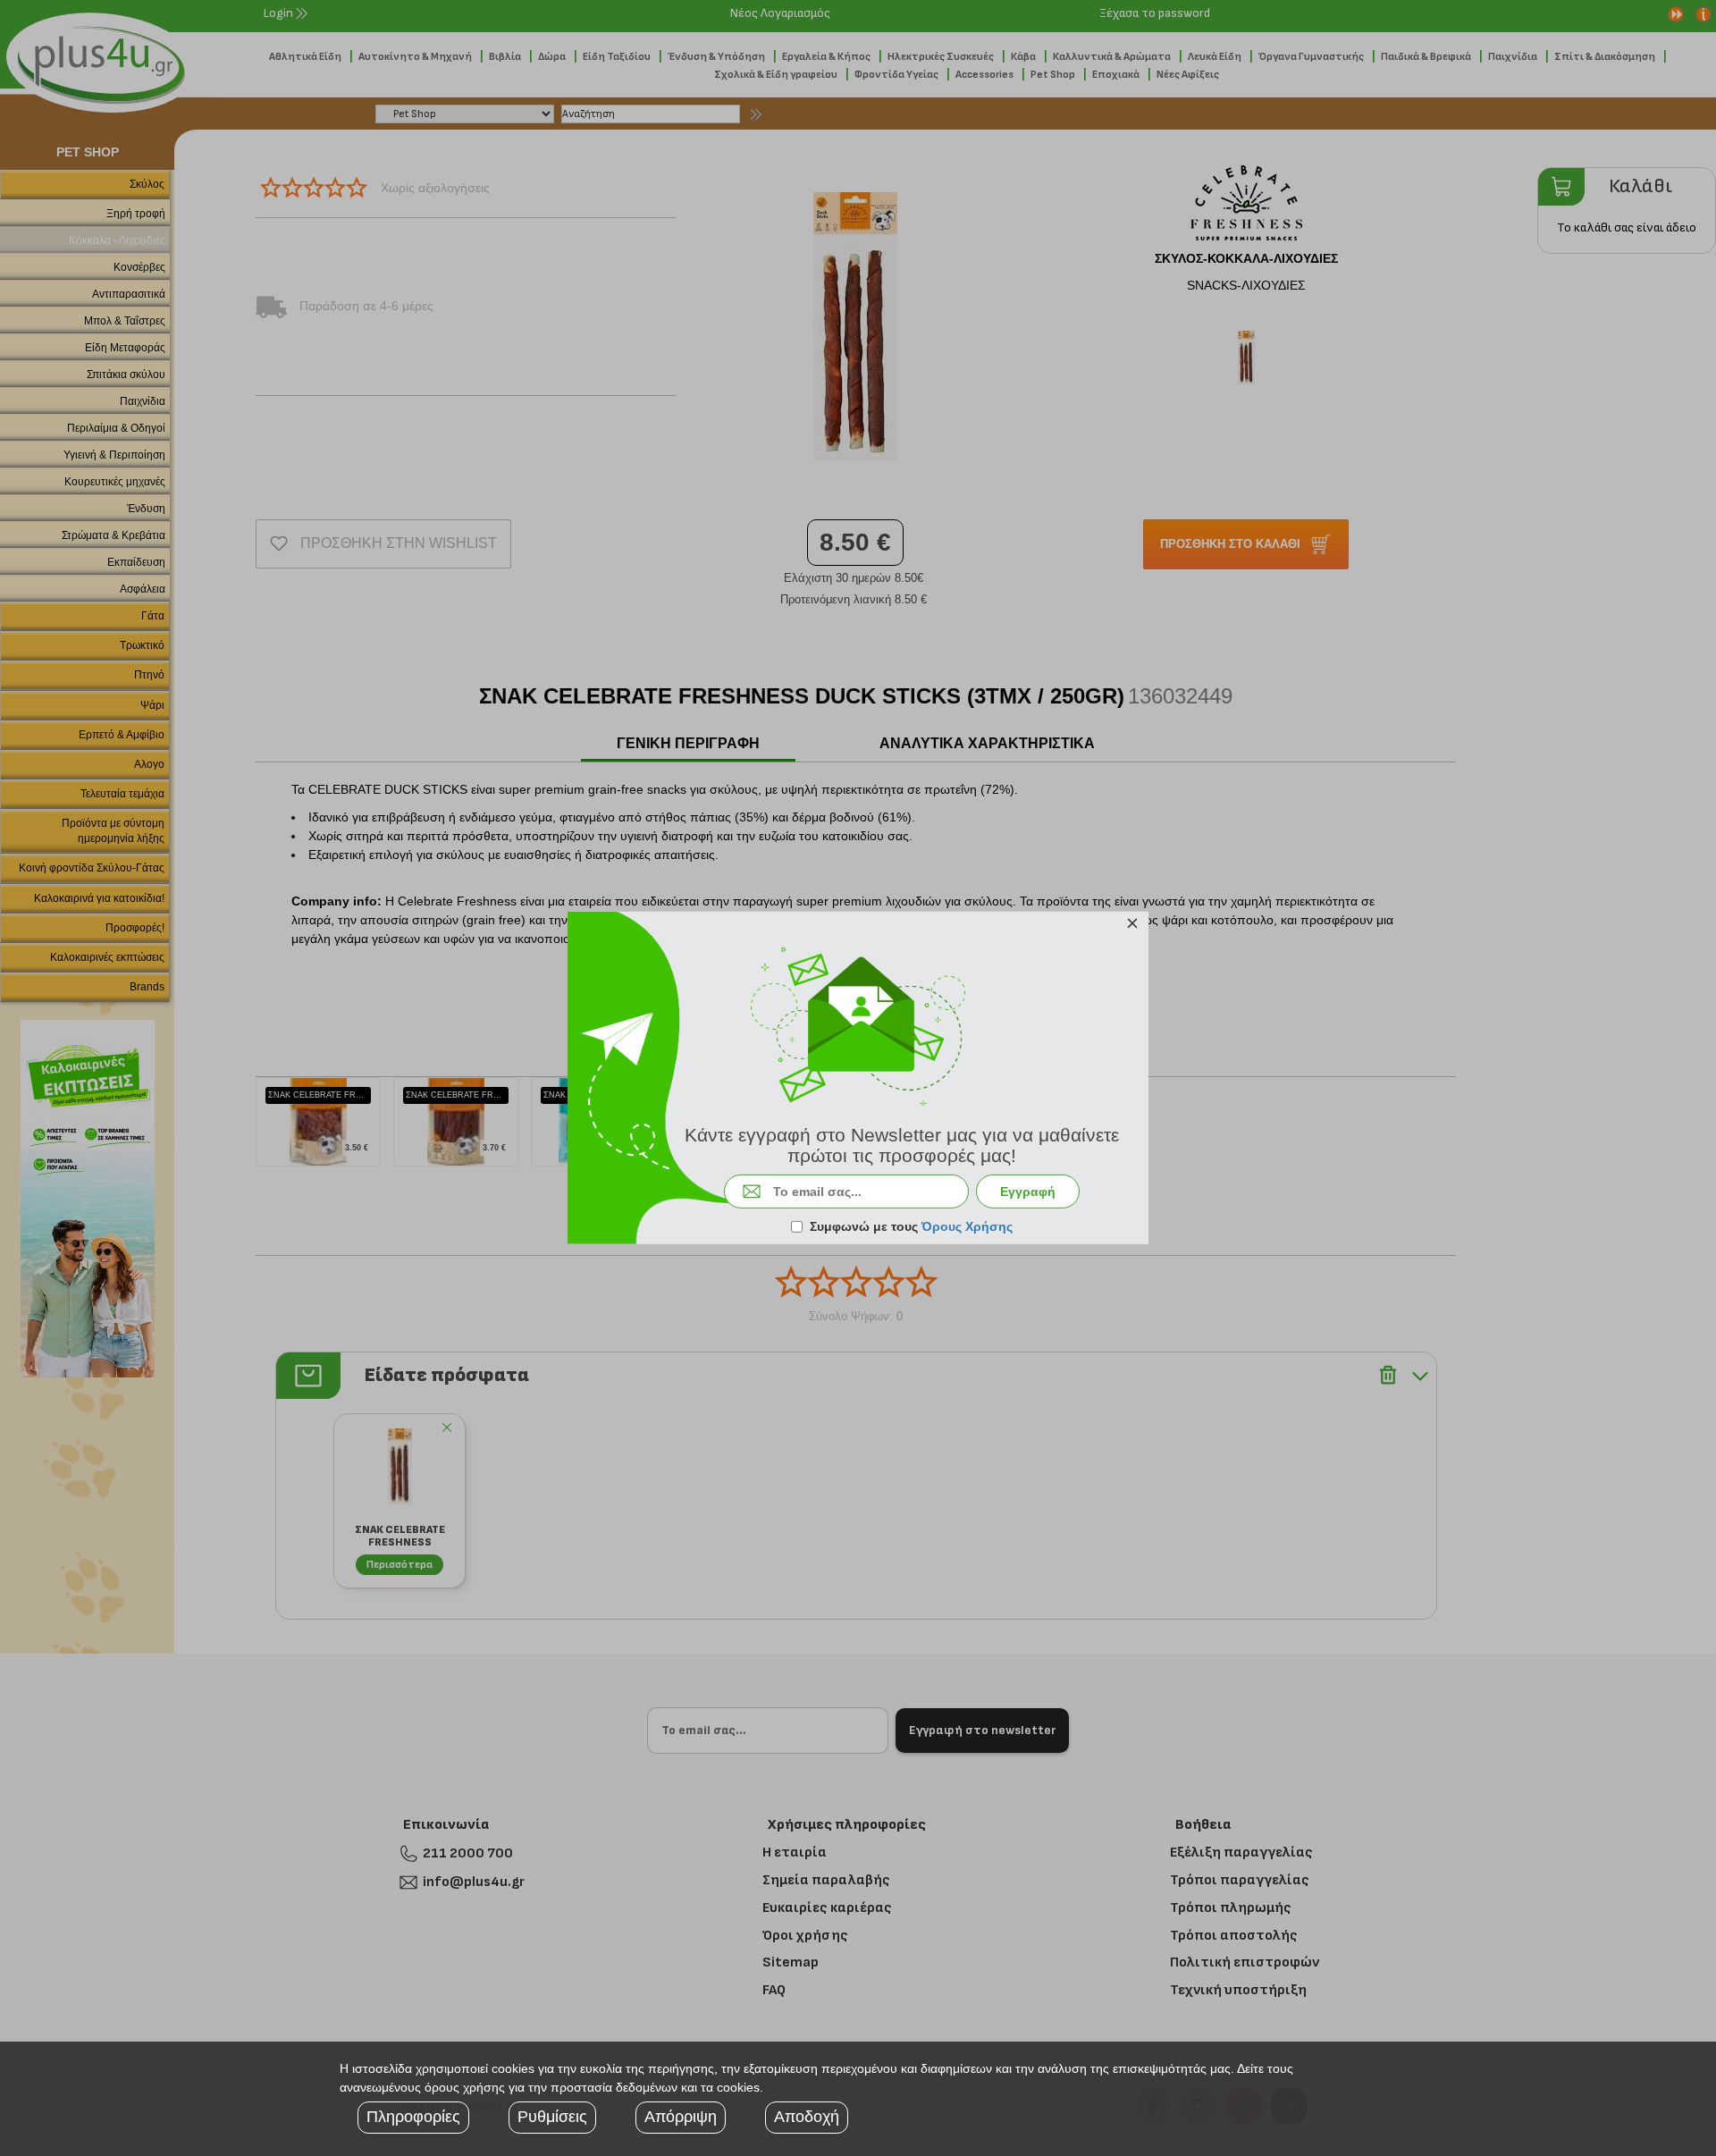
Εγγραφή (1028, 1192)
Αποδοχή (807, 2117)
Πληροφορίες (413, 2117)
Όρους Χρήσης (967, 1226)
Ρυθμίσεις (552, 2117)
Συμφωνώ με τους (911, 1226)
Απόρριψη (681, 2117)
